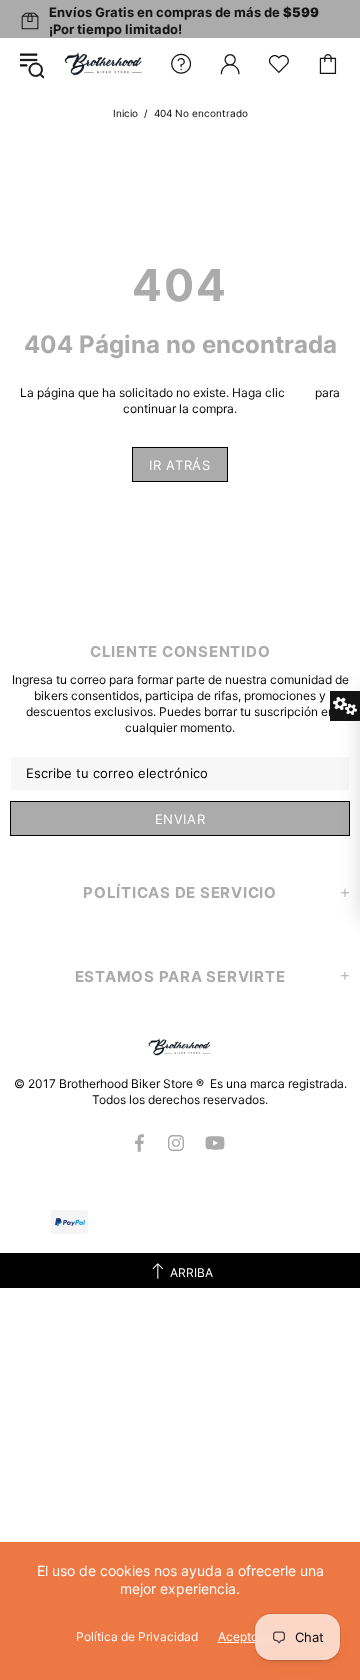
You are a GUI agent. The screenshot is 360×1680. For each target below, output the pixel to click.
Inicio (125, 113)
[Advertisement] (180, 1468)
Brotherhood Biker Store (104, 63)
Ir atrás (179, 465)
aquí (300, 392)
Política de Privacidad (137, 1636)
